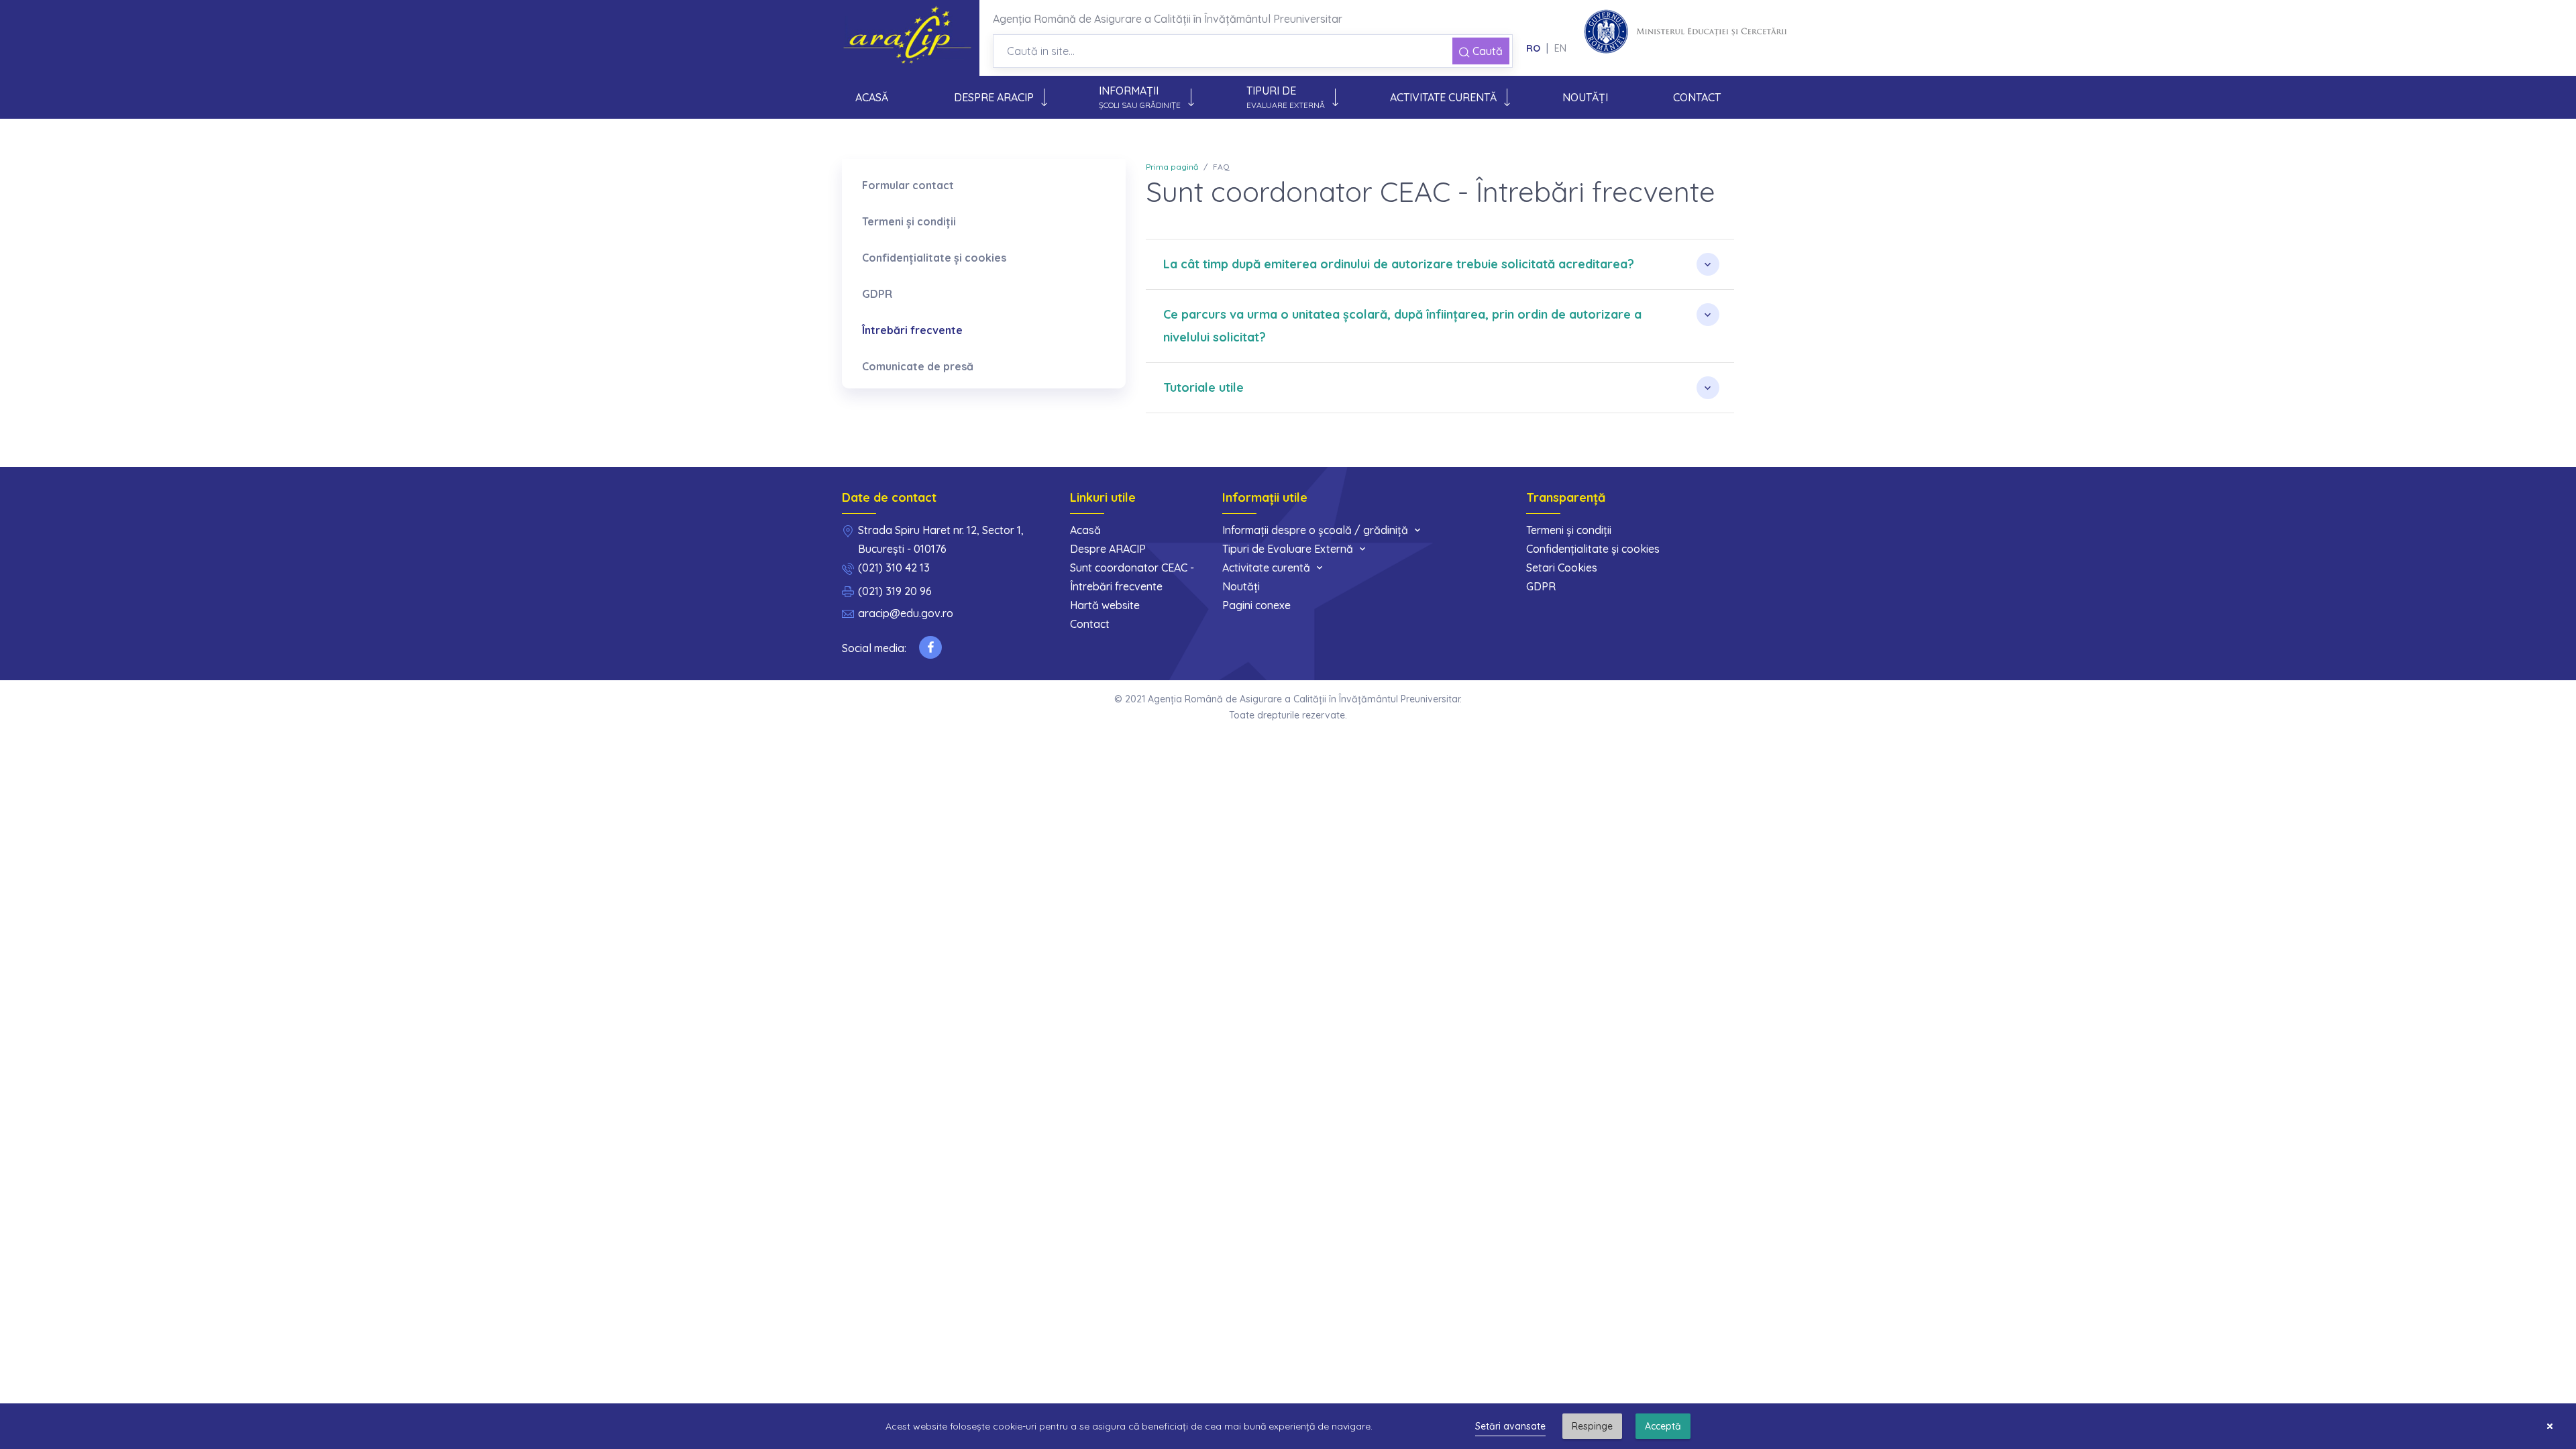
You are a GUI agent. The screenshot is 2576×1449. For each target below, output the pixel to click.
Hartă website (1105, 605)
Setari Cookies (1562, 568)
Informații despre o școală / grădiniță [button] (1315, 530)
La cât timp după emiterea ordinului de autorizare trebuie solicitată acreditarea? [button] (1399, 264)
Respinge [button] (1592, 1426)
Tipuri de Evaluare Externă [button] (1288, 549)
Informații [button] (1140, 97)
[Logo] (911, 38)
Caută (1486, 51)
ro (1533, 48)
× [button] (2550, 1426)
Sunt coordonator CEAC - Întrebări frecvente (1132, 577)
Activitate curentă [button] (1443, 97)
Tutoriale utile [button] (1203, 387)
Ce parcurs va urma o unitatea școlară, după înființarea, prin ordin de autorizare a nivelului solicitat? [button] (1402, 326)
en (1560, 48)
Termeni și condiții (909, 221)
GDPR (877, 294)
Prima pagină (1172, 167)
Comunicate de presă (918, 366)
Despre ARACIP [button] (994, 97)
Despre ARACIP (1108, 549)
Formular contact (908, 185)
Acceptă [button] (1663, 1426)
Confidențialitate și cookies (934, 258)
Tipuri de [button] (1286, 97)
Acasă (876, 103)
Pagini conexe (1256, 605)
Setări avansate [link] (1510, 1426)
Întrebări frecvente (912, 330)
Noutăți (1585, 97)
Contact (1697, 97)
